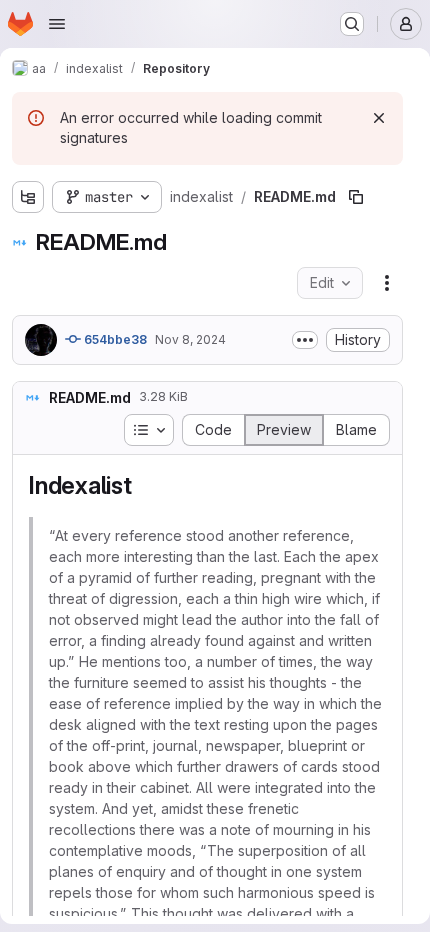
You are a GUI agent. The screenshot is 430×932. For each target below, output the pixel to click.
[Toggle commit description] (305, 340)
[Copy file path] (356, 197)
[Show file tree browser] (28, 197)
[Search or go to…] (352, 24)
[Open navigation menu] (57, 24)
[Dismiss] (379, 118)
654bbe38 (114, 339)
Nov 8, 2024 (190, 339)
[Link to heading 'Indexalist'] (145, 485)
